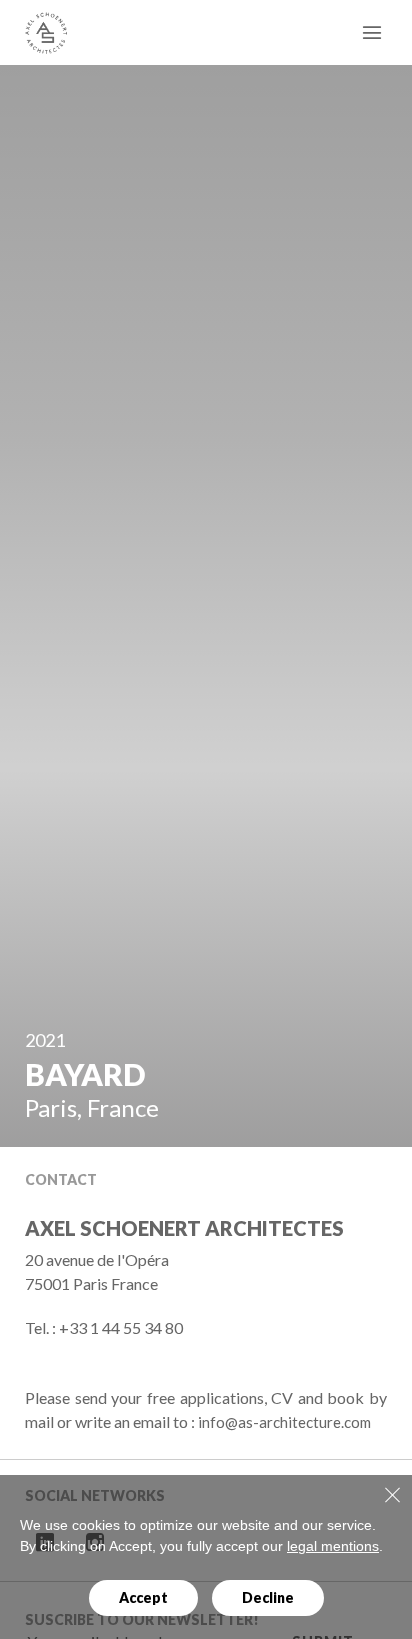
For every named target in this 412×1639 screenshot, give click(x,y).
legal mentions (333, 1546)
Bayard (85, 1074)
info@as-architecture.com (284, 1422)
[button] (318, 1074)
